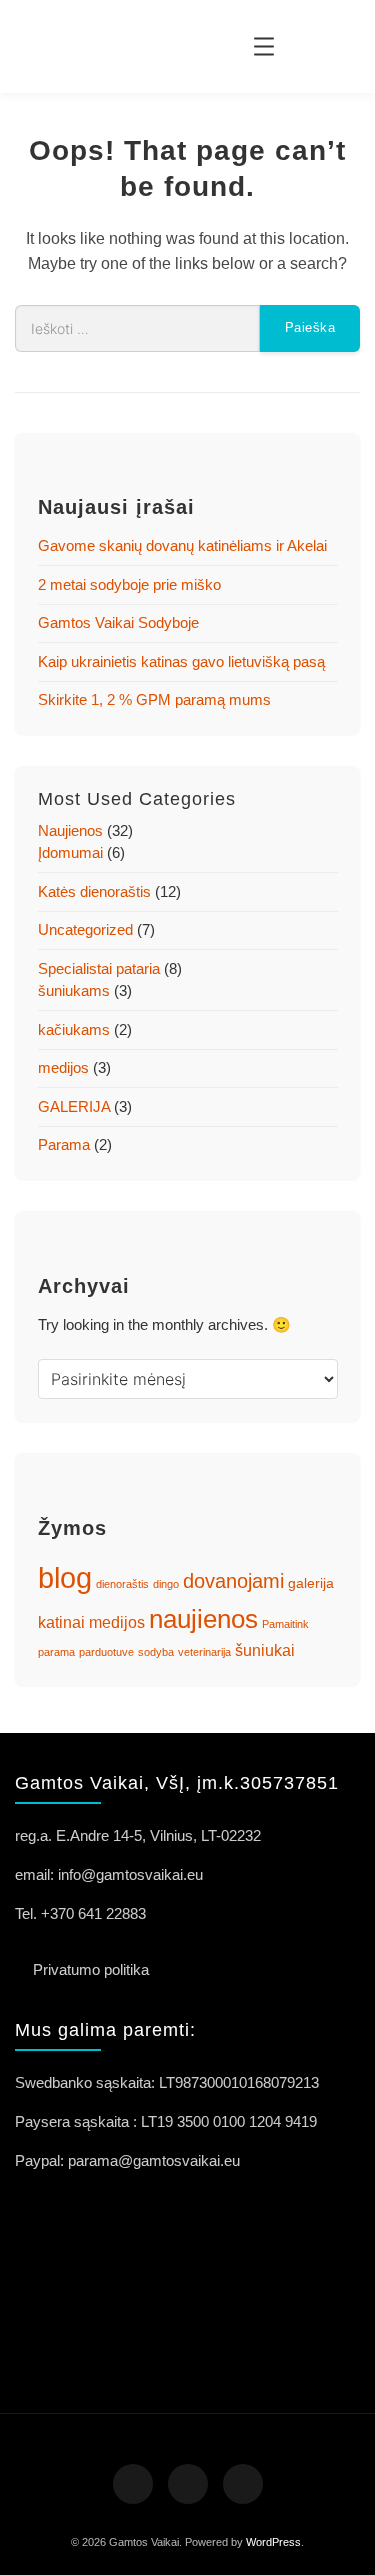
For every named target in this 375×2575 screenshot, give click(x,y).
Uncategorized (85, 929)
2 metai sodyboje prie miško (129, 584)
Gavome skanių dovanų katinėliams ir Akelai (182, 545)
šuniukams (74, 990)
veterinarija (204, 1652)
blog (65, 1577)
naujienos (203, 1619)
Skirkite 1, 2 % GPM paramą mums (154, 699)
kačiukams (74, 1029)
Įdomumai (70, 852)
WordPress (273, 2542)
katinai (61, 1622)
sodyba (156, 1652)
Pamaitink (285, 1624)
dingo (166, 1584)
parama (56, 1652)
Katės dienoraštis (94, 891)
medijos (63, 1067)
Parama (64, 1144)
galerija (311, 1583)
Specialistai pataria (99, 968)
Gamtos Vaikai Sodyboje (118, 622)
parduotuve (106, 1652)
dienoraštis (122, 1584)
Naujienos (70, 830)
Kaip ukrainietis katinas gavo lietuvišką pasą (181, 661)
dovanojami (233, 1581)
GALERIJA (74, 1106)
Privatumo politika (91, 1969)
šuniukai (265, 1650)
